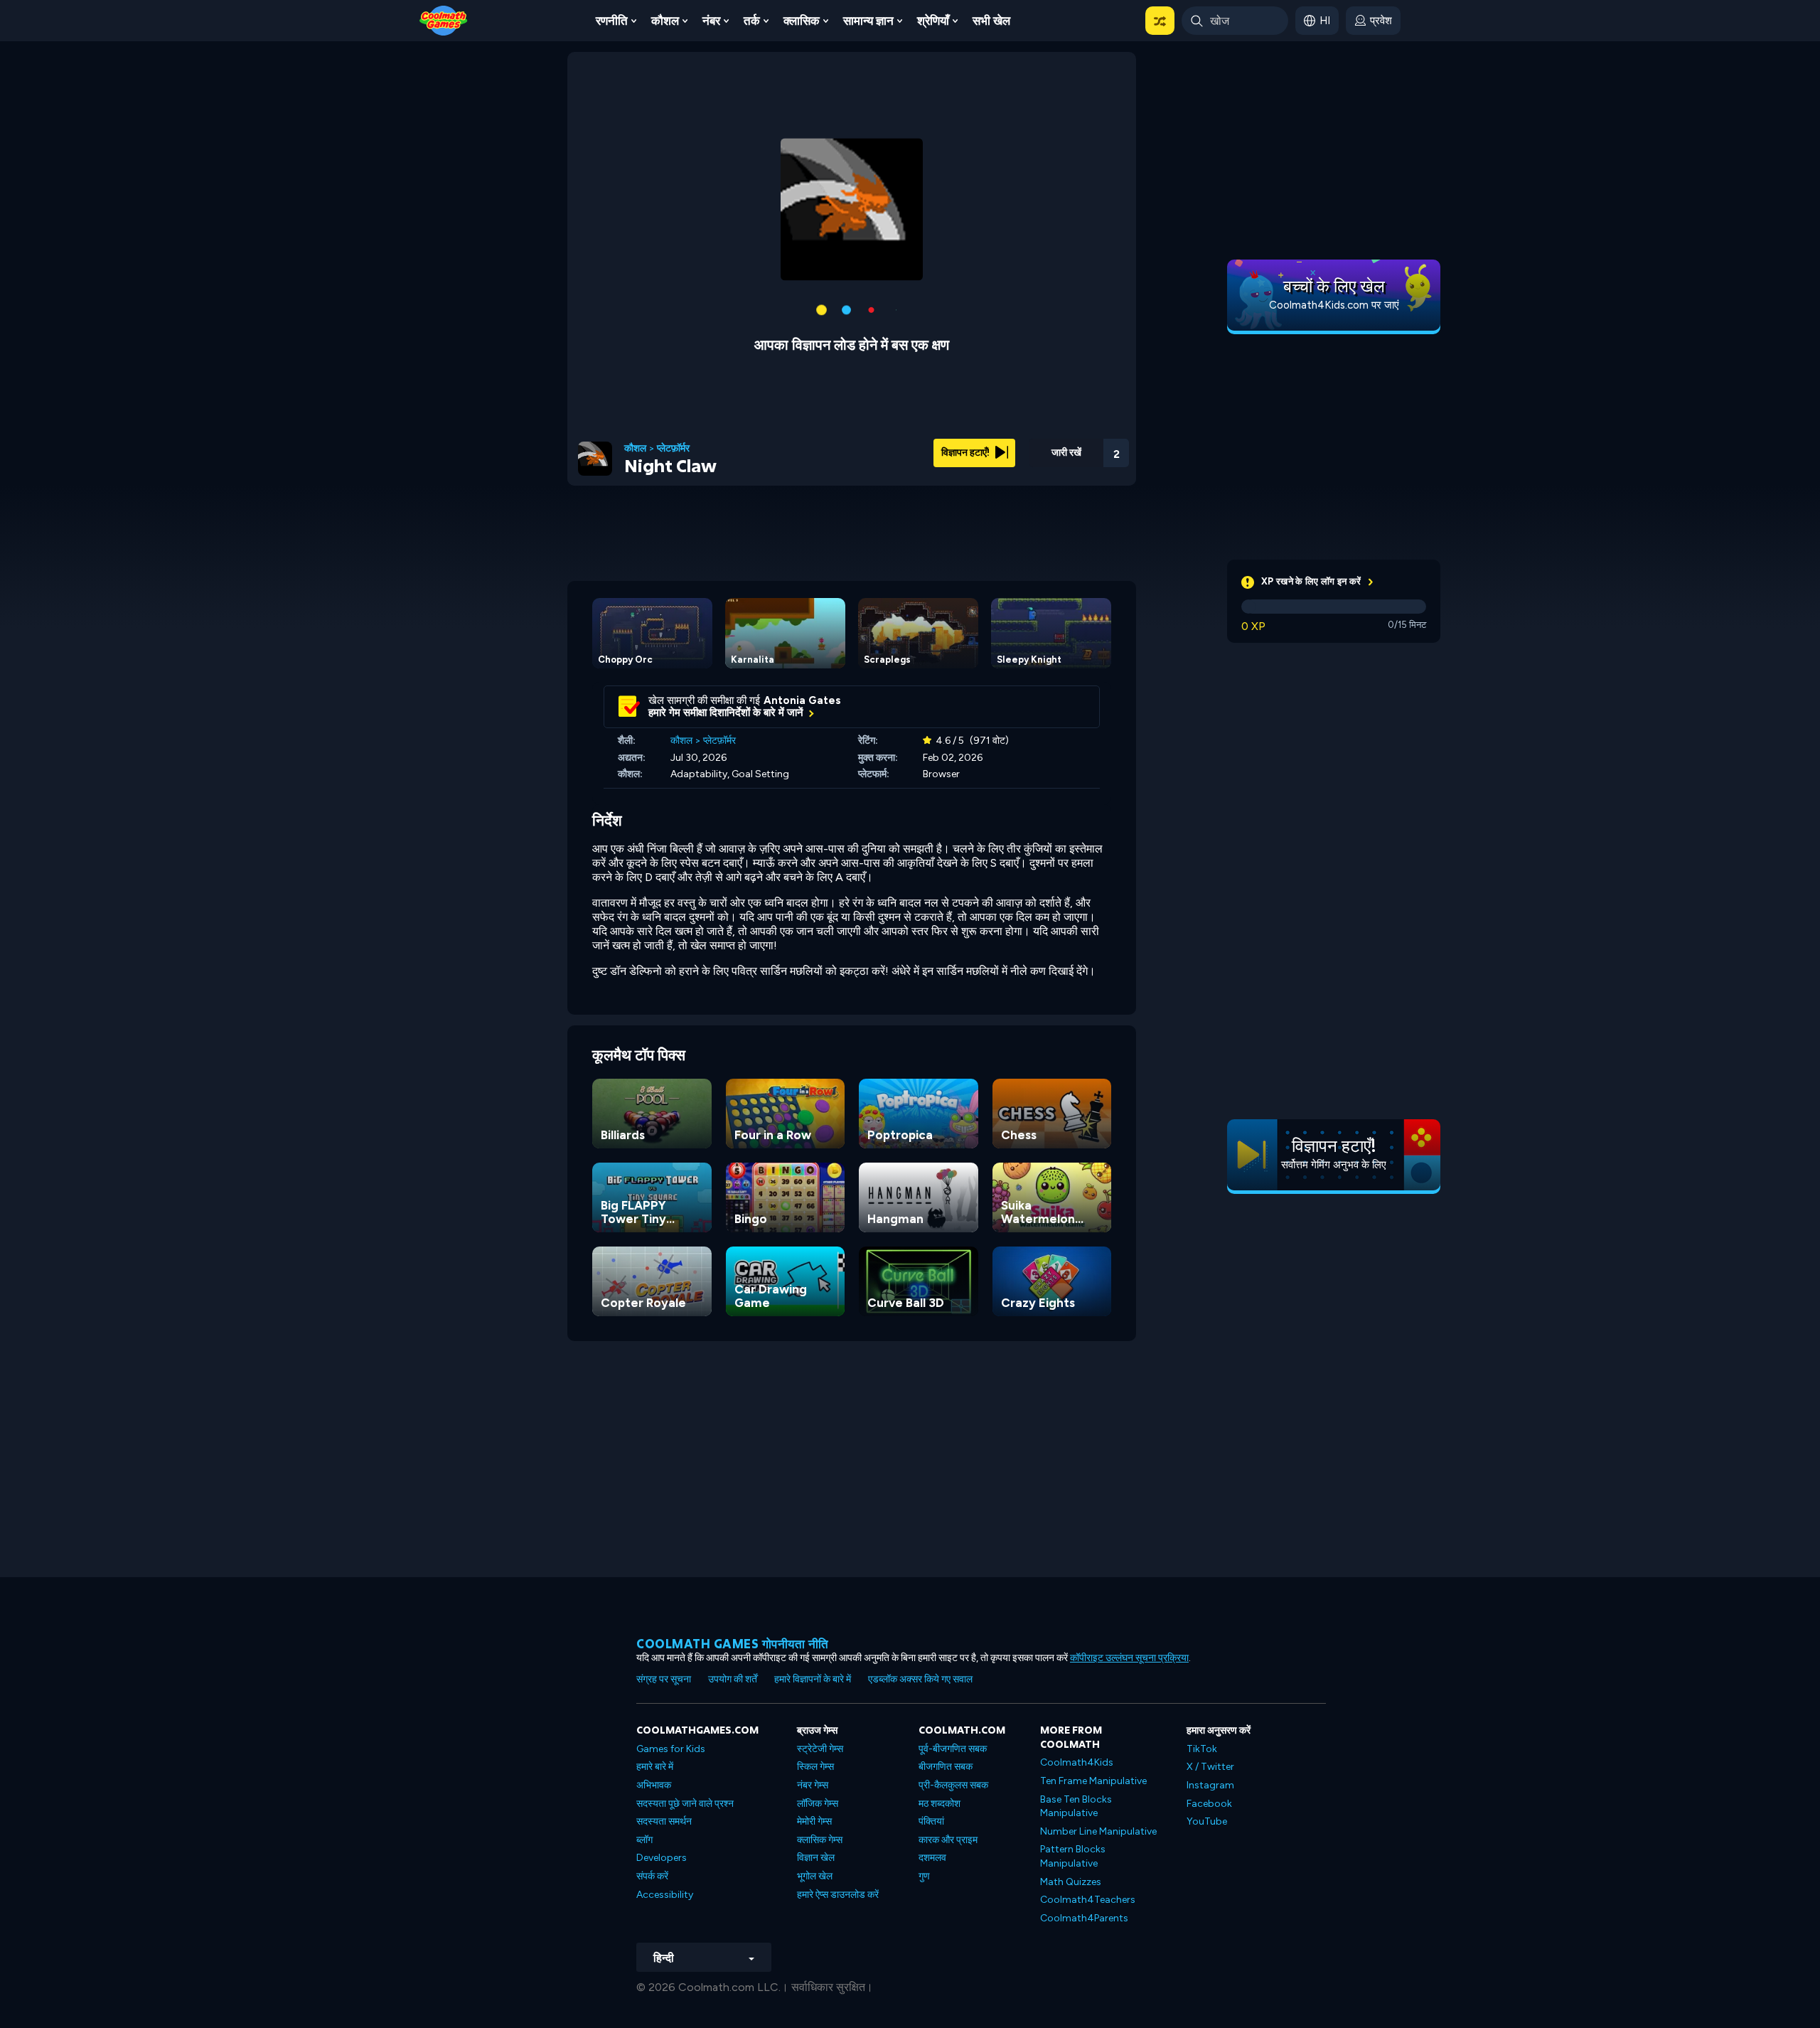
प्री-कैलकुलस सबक (953, 1785)
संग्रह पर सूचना (664, 1679)
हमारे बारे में (655, 1767)
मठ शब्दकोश (940, 1804)
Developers (662, 1858)
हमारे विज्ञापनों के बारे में (813, 1679)
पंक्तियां (931, 1821)
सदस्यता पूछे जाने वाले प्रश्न (685, 1804)
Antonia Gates (802, 700)
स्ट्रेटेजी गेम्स (820, 1749)
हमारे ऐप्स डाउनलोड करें (838, 1895)
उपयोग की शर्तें (733, 1679)
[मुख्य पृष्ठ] (444, 20)
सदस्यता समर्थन (664, 1821)
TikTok (1202, 1749)
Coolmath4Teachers (1088, 1900)
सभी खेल (991, 21)
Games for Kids (671, 1749)
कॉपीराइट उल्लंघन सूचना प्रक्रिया (1129, 1658)
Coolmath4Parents (1084, 1918)
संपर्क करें (652, 1876)
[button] (1160, 21)
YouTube (1207, 1821)
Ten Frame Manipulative (1093, 1781)
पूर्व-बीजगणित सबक (953, 1749)
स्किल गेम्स (815, 1767)
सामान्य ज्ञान (868, 21)
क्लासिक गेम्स (820, 1840)
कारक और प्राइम (948, 1840)
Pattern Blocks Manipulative (1073, 1856)
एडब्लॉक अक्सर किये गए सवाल (920, 1679)
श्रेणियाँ (933, 21)
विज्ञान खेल (816, 1858)
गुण (924, 1876)
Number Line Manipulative (1098, 1831)
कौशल (665, 21)
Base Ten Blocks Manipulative (1076, 1806)
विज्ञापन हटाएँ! (967, 453)
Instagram (1210, 1785)
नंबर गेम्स (813, 1785)
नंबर (711, 21)
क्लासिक (802, 21)
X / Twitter (1210, 1767)
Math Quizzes (1071, 1882)
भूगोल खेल (815, 1876)
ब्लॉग (644, 1840)
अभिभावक (654, 1785)
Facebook (1209, 1804)
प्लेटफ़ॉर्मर (673, 449)
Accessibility (665, 1895)
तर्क (752, 21)
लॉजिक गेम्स (818, 1804)
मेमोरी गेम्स (814, 1821)
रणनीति (612, 21)
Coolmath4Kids (1077, 1762)
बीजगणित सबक (946, 1767)
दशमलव (932, 1858)
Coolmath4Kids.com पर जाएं (1334, 305)
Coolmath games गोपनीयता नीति (733, 1644)
